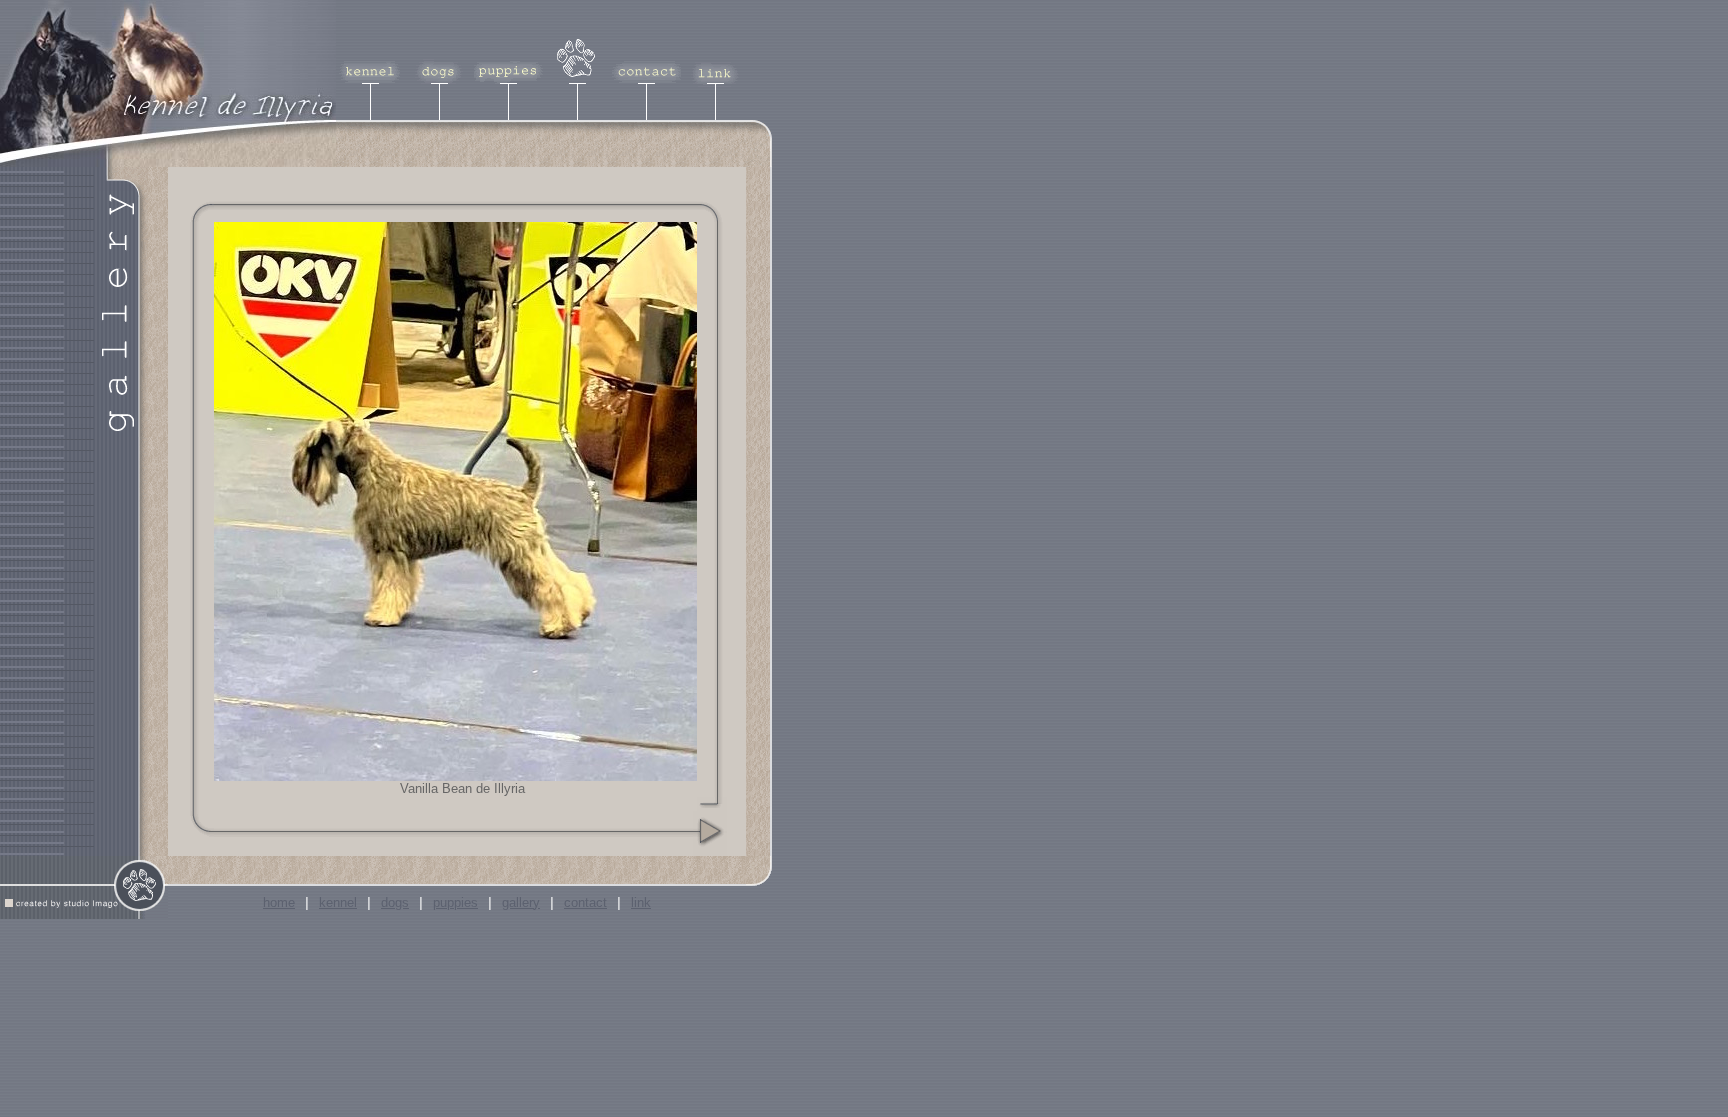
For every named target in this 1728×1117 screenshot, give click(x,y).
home (279, 902)
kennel (338, 902)
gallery (521, 902)
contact (585, 902)
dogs (395, 902)
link (641, 902)
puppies (455, 902)
